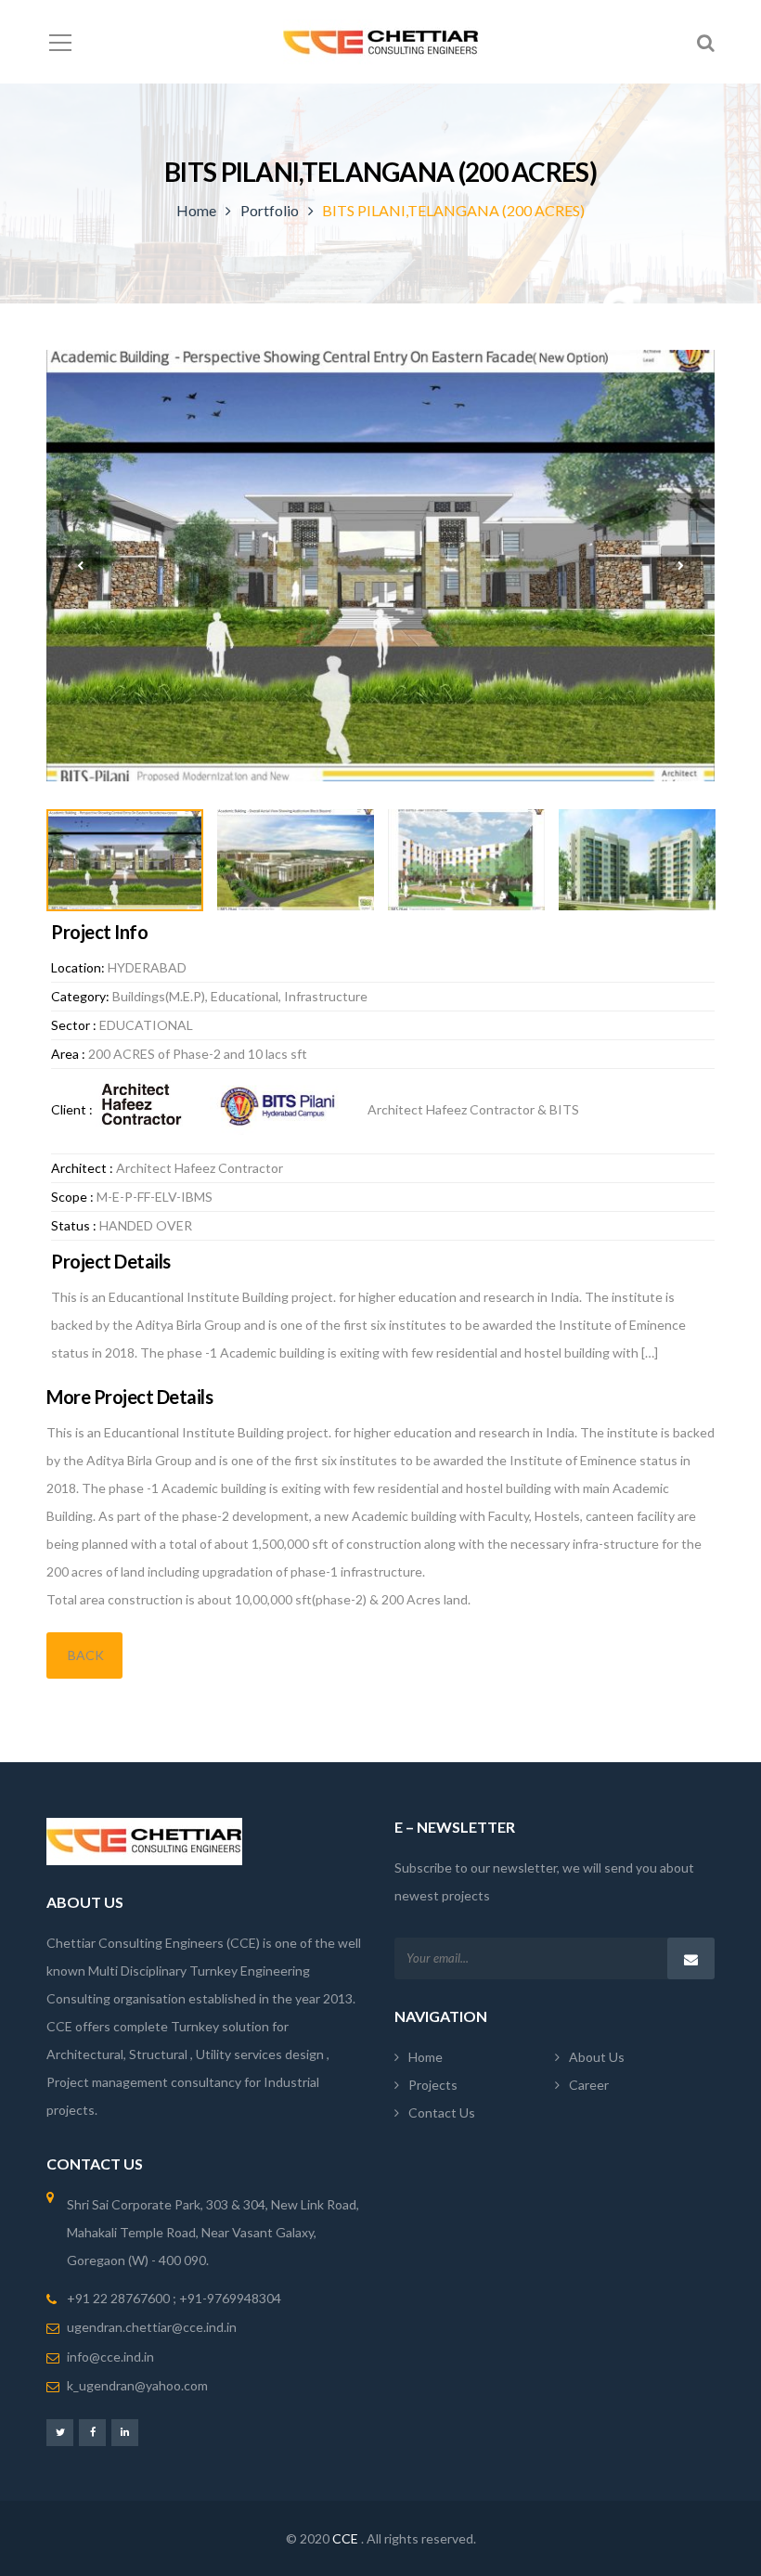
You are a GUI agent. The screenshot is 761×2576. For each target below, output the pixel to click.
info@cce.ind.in (110, 2357)
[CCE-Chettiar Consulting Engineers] (381, 41)
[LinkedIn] (125, 2432)
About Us (597, 2057)
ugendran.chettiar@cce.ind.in (152, 2327)
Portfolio (270, 210)
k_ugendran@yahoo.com (137, 2385)
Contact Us (442, 2112)
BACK (84, 1655)
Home (196, 210)
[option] (380, 566)
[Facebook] (92, 2432)
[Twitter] (60, 2432)
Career (589, 2085)
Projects (433, 2085)
